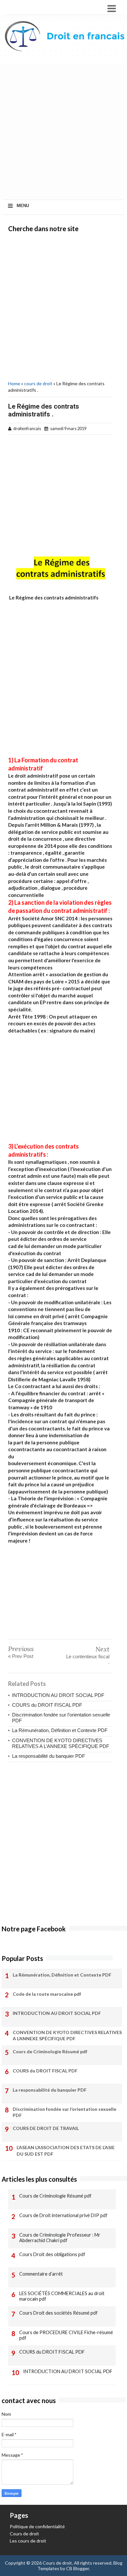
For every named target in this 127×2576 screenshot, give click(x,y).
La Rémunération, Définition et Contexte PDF (60, 1730)
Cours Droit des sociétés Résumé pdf (58, 2313)
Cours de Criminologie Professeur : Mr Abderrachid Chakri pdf (60, 2238)
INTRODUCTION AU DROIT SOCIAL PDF (58, 1695)
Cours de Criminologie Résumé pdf (50, 2051)
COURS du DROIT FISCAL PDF (47, 1705)
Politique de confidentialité (37, 2526)
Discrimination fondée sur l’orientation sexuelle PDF (64, 2112)
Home (14, 383)
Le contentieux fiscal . (88, 1659)
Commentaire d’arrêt (41, 2274)
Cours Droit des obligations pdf (52, 2254)
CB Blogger (78, 2568)
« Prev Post (21, 1656)
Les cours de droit (28, 2541)
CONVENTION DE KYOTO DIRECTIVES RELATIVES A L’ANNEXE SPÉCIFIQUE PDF (61, 1743)
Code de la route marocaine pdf (47, 1994)
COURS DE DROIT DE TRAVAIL (46, 2128)
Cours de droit (24, 2534)
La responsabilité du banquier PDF (49, 1756)
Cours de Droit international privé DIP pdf (63, 2215)
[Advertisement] (63, 133)
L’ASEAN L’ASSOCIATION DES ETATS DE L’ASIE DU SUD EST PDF (66, 2151)
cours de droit (38, 383)
